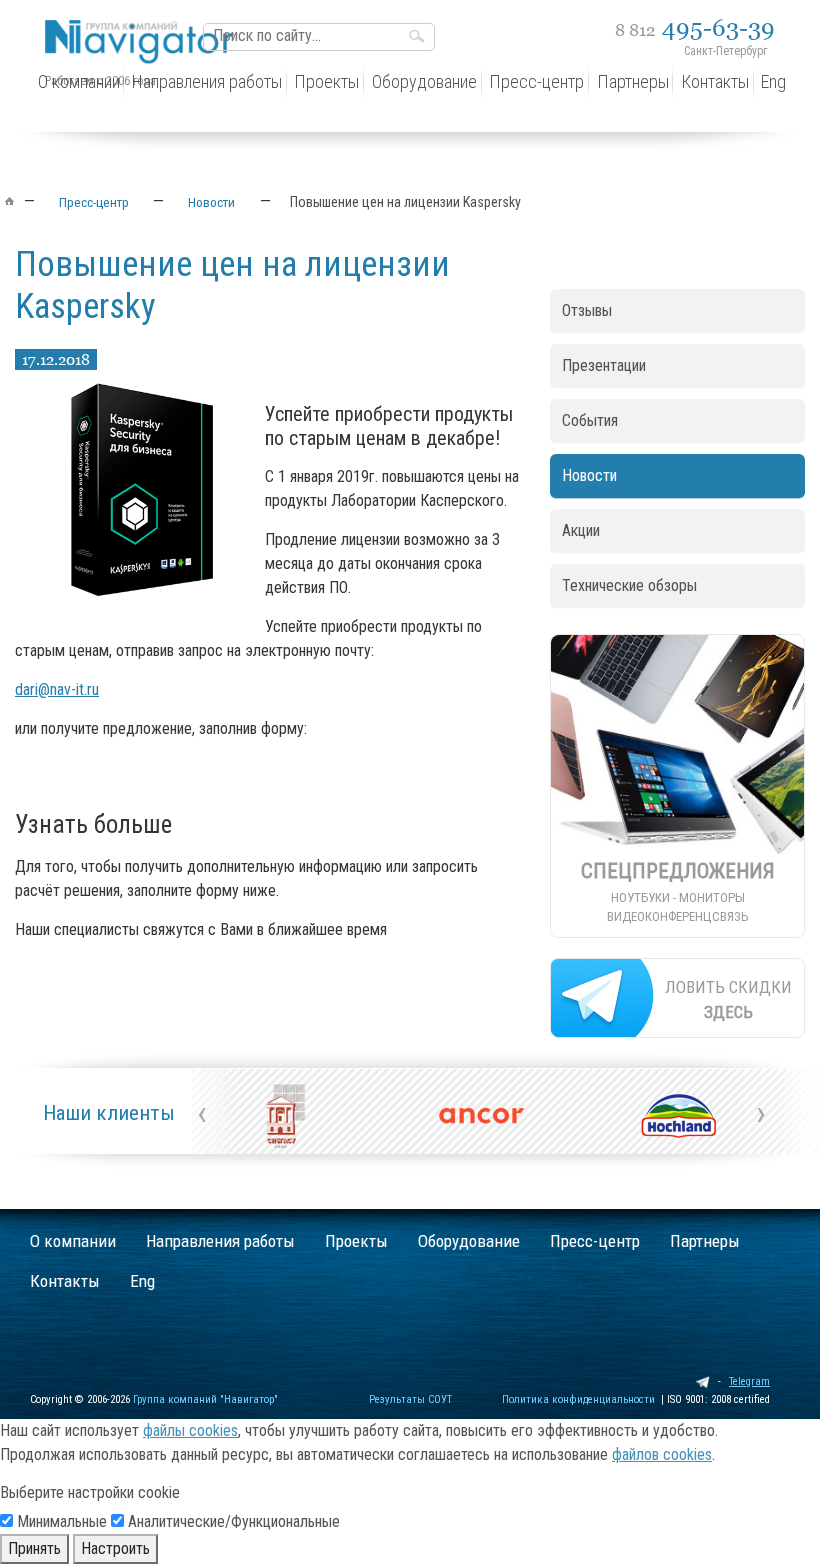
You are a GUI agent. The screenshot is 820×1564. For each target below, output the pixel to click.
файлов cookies (662, 1454)
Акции (581, 530)
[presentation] (202, 1113)
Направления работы (220, 1241)
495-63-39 (695, 27)
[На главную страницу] (145, 26)
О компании (73, 1241)
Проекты (356, 1241)
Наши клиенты (109, 1113)
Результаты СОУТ (410, 1399)
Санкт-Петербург (725, 51)
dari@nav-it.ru (57, 689)
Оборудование (469, 1241)
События (590, 420)
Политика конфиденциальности (578, 1399)
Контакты (65, 1281)
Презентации (604, 365)
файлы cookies (190, 1430)
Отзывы (587, 310)
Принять (34, 1548)
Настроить (115, 1548)
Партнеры (705, 1241)
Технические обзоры (629, 585)
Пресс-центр (595, 1241)
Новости (589, 475)
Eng (142, 1281)
